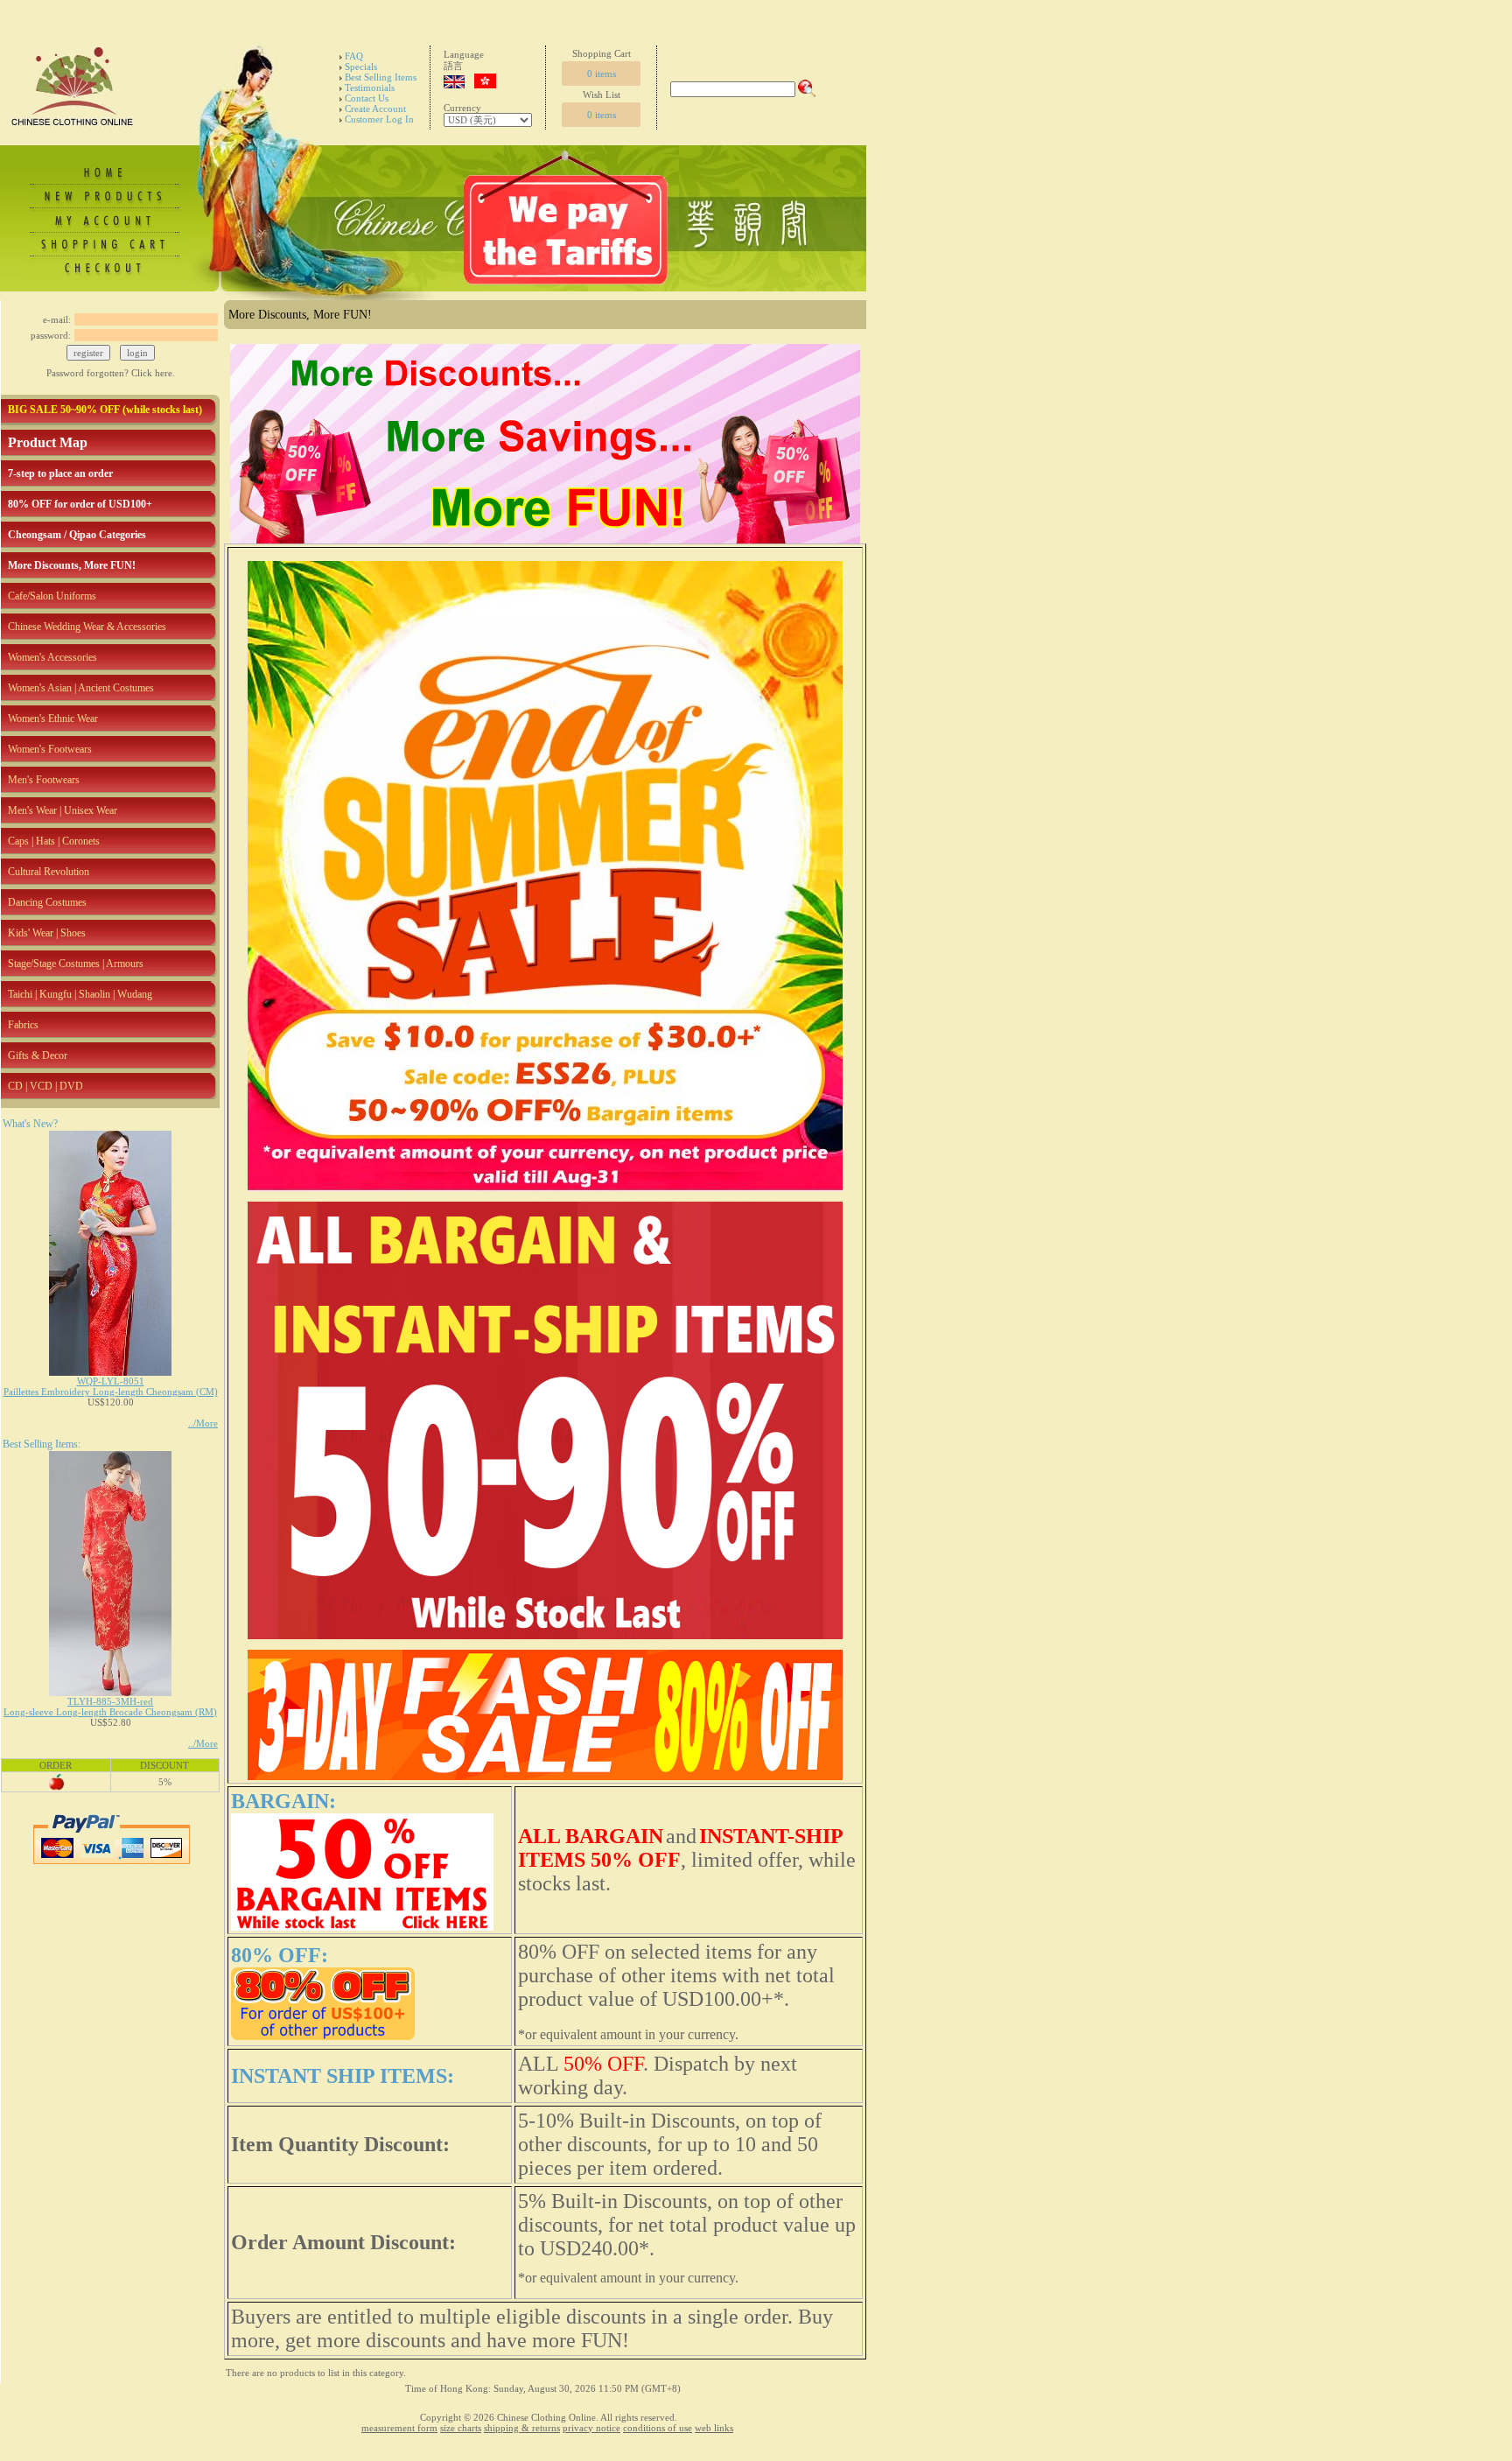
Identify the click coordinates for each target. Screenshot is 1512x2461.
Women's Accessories (52, 657)
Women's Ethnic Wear (53, 719)
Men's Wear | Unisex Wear (63, 810)
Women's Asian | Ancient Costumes (81, 688)
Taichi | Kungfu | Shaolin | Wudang (80, 994)
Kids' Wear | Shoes (47, 933)
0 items (602, 74)
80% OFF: (280, 1955)
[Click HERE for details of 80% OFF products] (323, 2037)
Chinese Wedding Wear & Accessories (87, 627)
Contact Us (367, 98)
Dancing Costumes (47, 902)
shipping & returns (522, 2428)
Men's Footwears (44, 780)
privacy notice (591, 2428)
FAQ (354, 56)
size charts (461, 2428)
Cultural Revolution (49, 872)
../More (203, 1423)
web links (714, 2428)
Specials (361, 67)
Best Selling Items (381, 77)
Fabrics (23, 1025)
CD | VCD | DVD (45, 1086)
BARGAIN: (283, 1801)
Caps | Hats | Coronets (54, 841)
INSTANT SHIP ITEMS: (343, 2076)
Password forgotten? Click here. (111, 373)
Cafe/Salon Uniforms (52, 596)
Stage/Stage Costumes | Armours (76, 964)
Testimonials (370, 88)
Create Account (375, 109)
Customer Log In (379, 119)
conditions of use (658, 2428)
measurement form (399, 2428)
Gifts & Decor (38, 1055)
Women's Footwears (50, 749)
